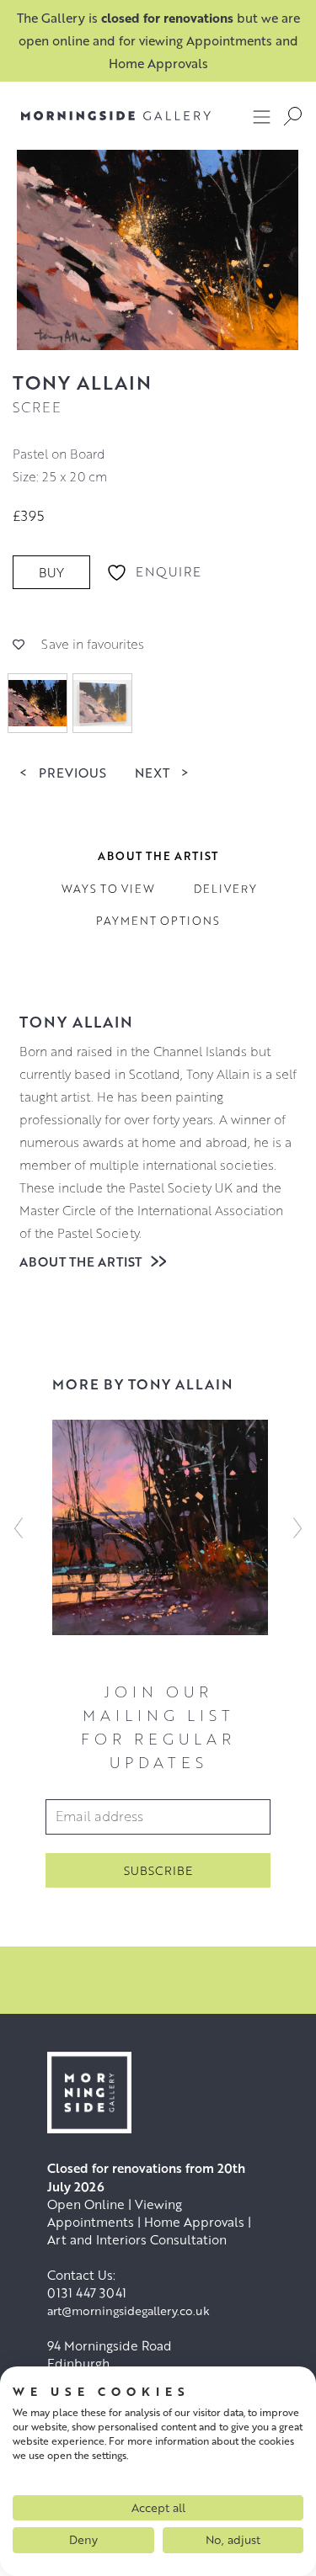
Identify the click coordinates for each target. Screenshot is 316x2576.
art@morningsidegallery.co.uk (129, 2310)
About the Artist (82, 1261)
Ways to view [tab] (108, 889)
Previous (63, 772)
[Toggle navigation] (262, 116)
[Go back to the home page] (116, 116)
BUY (51, 572)
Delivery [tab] (225, 889)
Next (162, 772)
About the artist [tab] (158, 856)
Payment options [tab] (158, 921)
